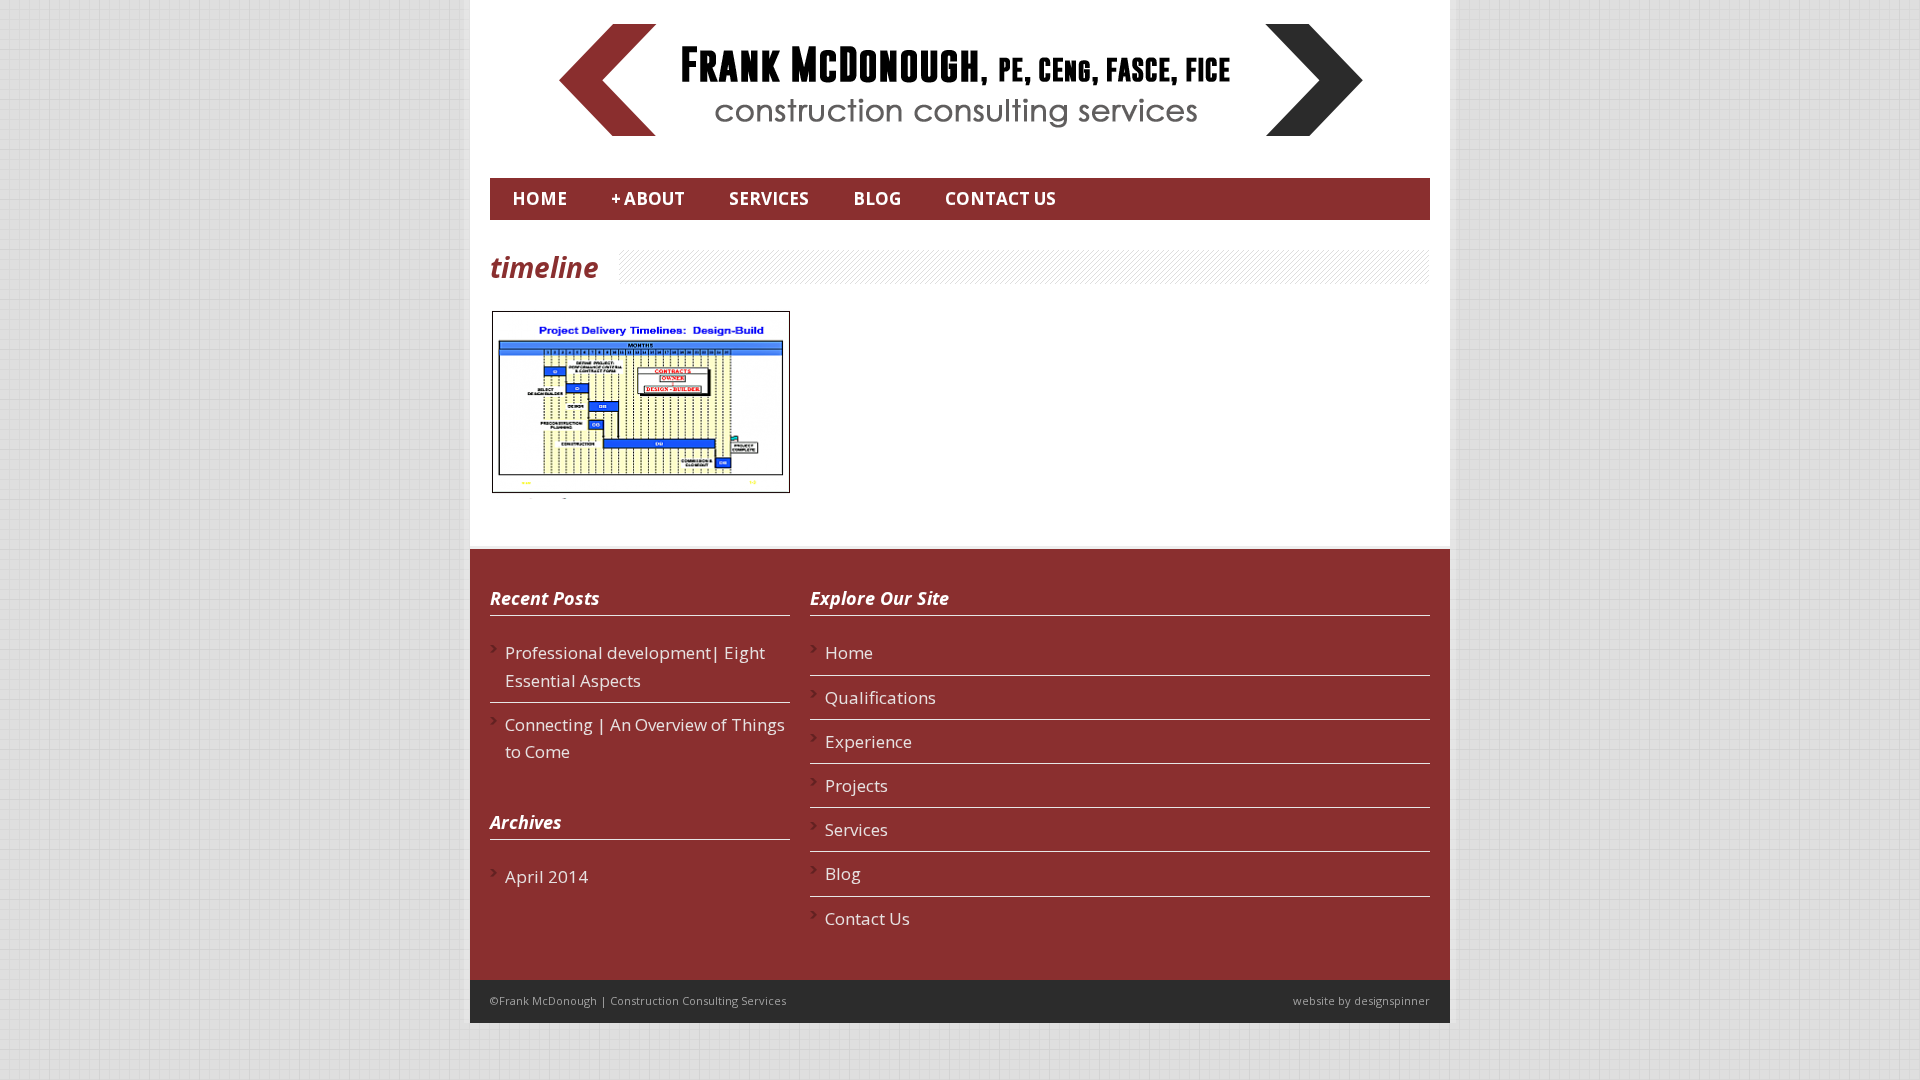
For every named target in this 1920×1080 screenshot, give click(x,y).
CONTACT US (1000, 198)
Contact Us (867, 918)
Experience (868, 741)
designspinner (1392, 1000)
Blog (843, 873)
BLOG (877, 198)
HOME (539, 198)
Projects (856, 785)
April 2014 (546, 876)
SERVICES (769, 198)
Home (849, 652)
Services (856, 829)
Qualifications (880, 697)
